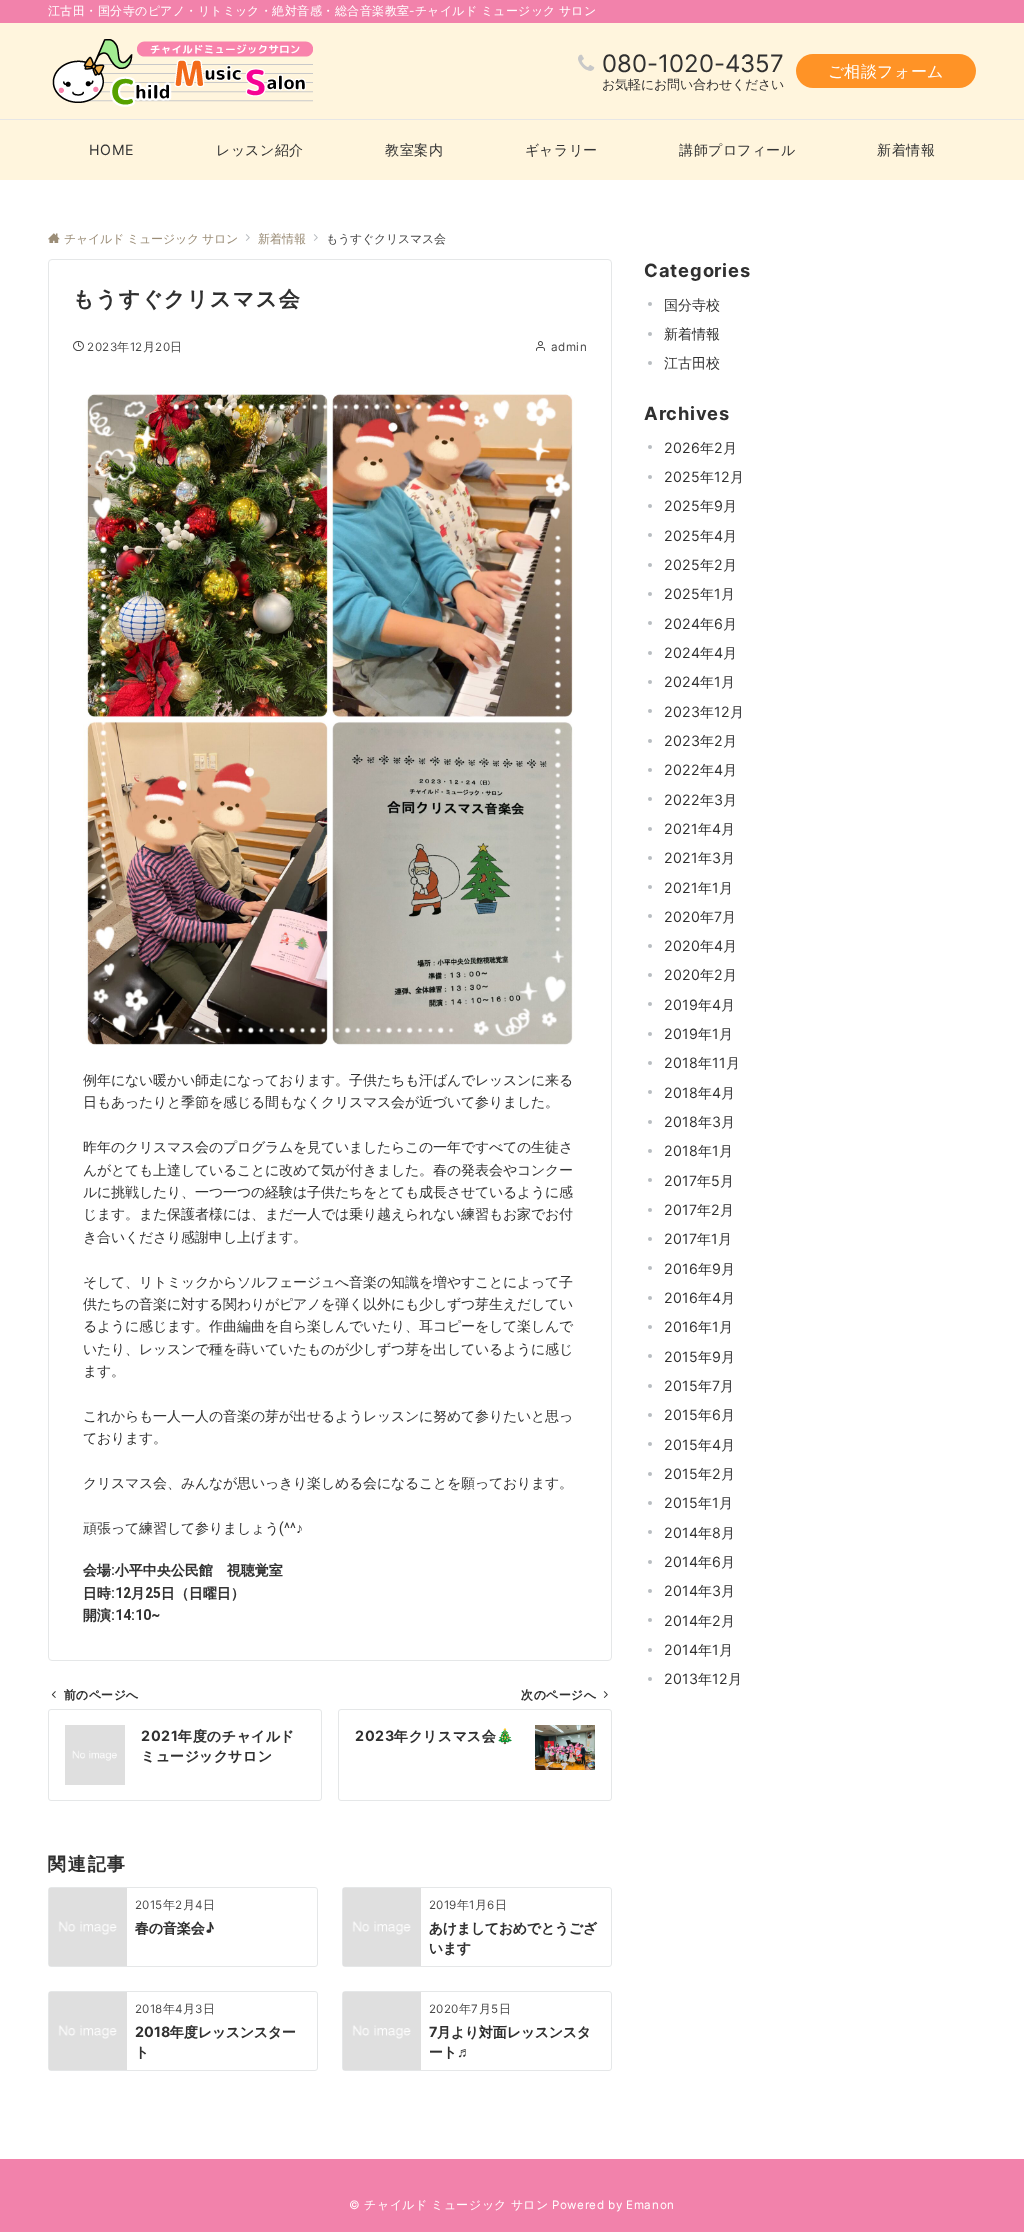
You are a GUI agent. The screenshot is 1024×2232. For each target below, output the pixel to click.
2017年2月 (699, 1209)
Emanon (650, 2205)
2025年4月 (700, 535)
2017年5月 (699, 1180)
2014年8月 (699, 1532)
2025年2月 (700, 564)
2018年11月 (702, 1062)
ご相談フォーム (886, 71)
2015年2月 (699, 1473)
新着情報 (692, 333)
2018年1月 (698, 1150)
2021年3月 (699, 857)
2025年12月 (704, 476)
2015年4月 (699, 1444)
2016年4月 (699, 1297)
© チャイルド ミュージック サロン (449, 2205)
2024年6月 (700, 623)
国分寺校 (692, 304)
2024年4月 (700, 652)
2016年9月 (699, 1268)
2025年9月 (700, 505)
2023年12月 (704, 711)
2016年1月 (698, 1326)
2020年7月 (700, 916)
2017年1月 (698, 1238)
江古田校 (692, 362)
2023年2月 (700, 740)
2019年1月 (698, 1033)
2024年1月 (699, 681)
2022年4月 (700, 769)
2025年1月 (699, 593)
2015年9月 (699, 1356)
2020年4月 (700, 945)
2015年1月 (698, 1502)
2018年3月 (699, 1121)
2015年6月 (699, 1414)
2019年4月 (699, 1004)
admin (569, 347)
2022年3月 (700, 799)
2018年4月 (699, 1092)
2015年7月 (699, 1385)
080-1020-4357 (693, 63)
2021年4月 (699, 828)
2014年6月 (699, 1561)
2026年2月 (700, 447)
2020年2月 (700, 974)
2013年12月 (703, 1678)
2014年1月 (698, 1649)
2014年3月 (699, 1590)
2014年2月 (699, 1620)
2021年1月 (698, 887)
